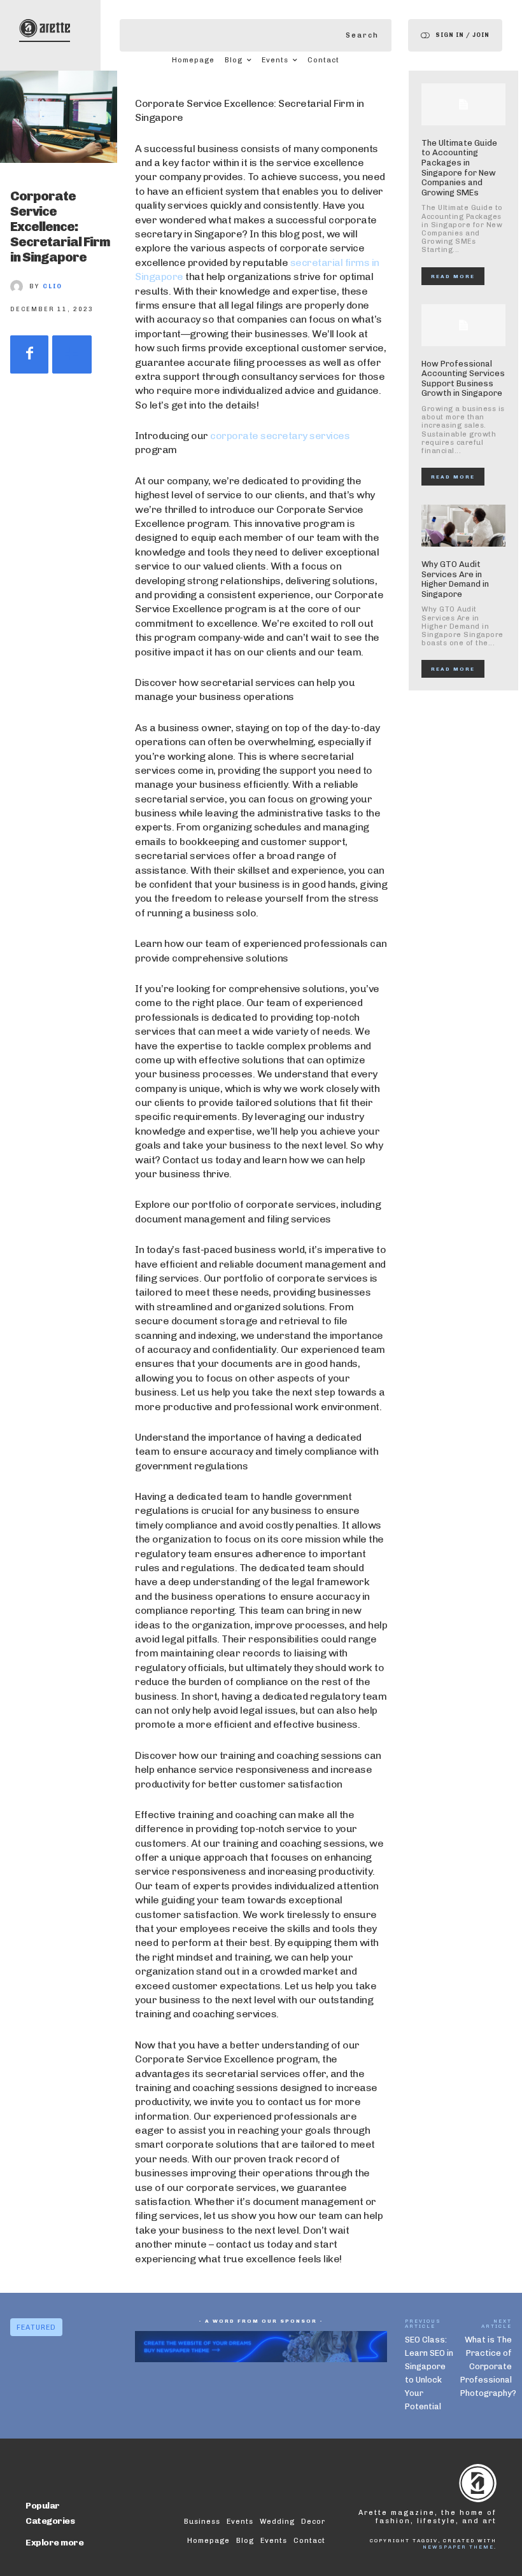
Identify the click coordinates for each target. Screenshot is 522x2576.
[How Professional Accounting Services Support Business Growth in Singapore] (463, 325)
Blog (245, 2541)
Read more (453, 276)
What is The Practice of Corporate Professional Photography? (488, 2366)
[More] (72, 354)
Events (274, 2541)
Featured (36, 2327)
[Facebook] (29, 354)
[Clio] (20, 286)
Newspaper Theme (458, 2547)
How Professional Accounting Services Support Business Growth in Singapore (463, 379)
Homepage (208, 2541)
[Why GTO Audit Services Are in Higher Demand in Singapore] (463, 526)
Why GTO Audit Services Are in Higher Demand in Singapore (455, 579)
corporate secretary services (280, 436)
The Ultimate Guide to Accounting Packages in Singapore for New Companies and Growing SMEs (459, 168)
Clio (53, 286)
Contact (309, 2541)
